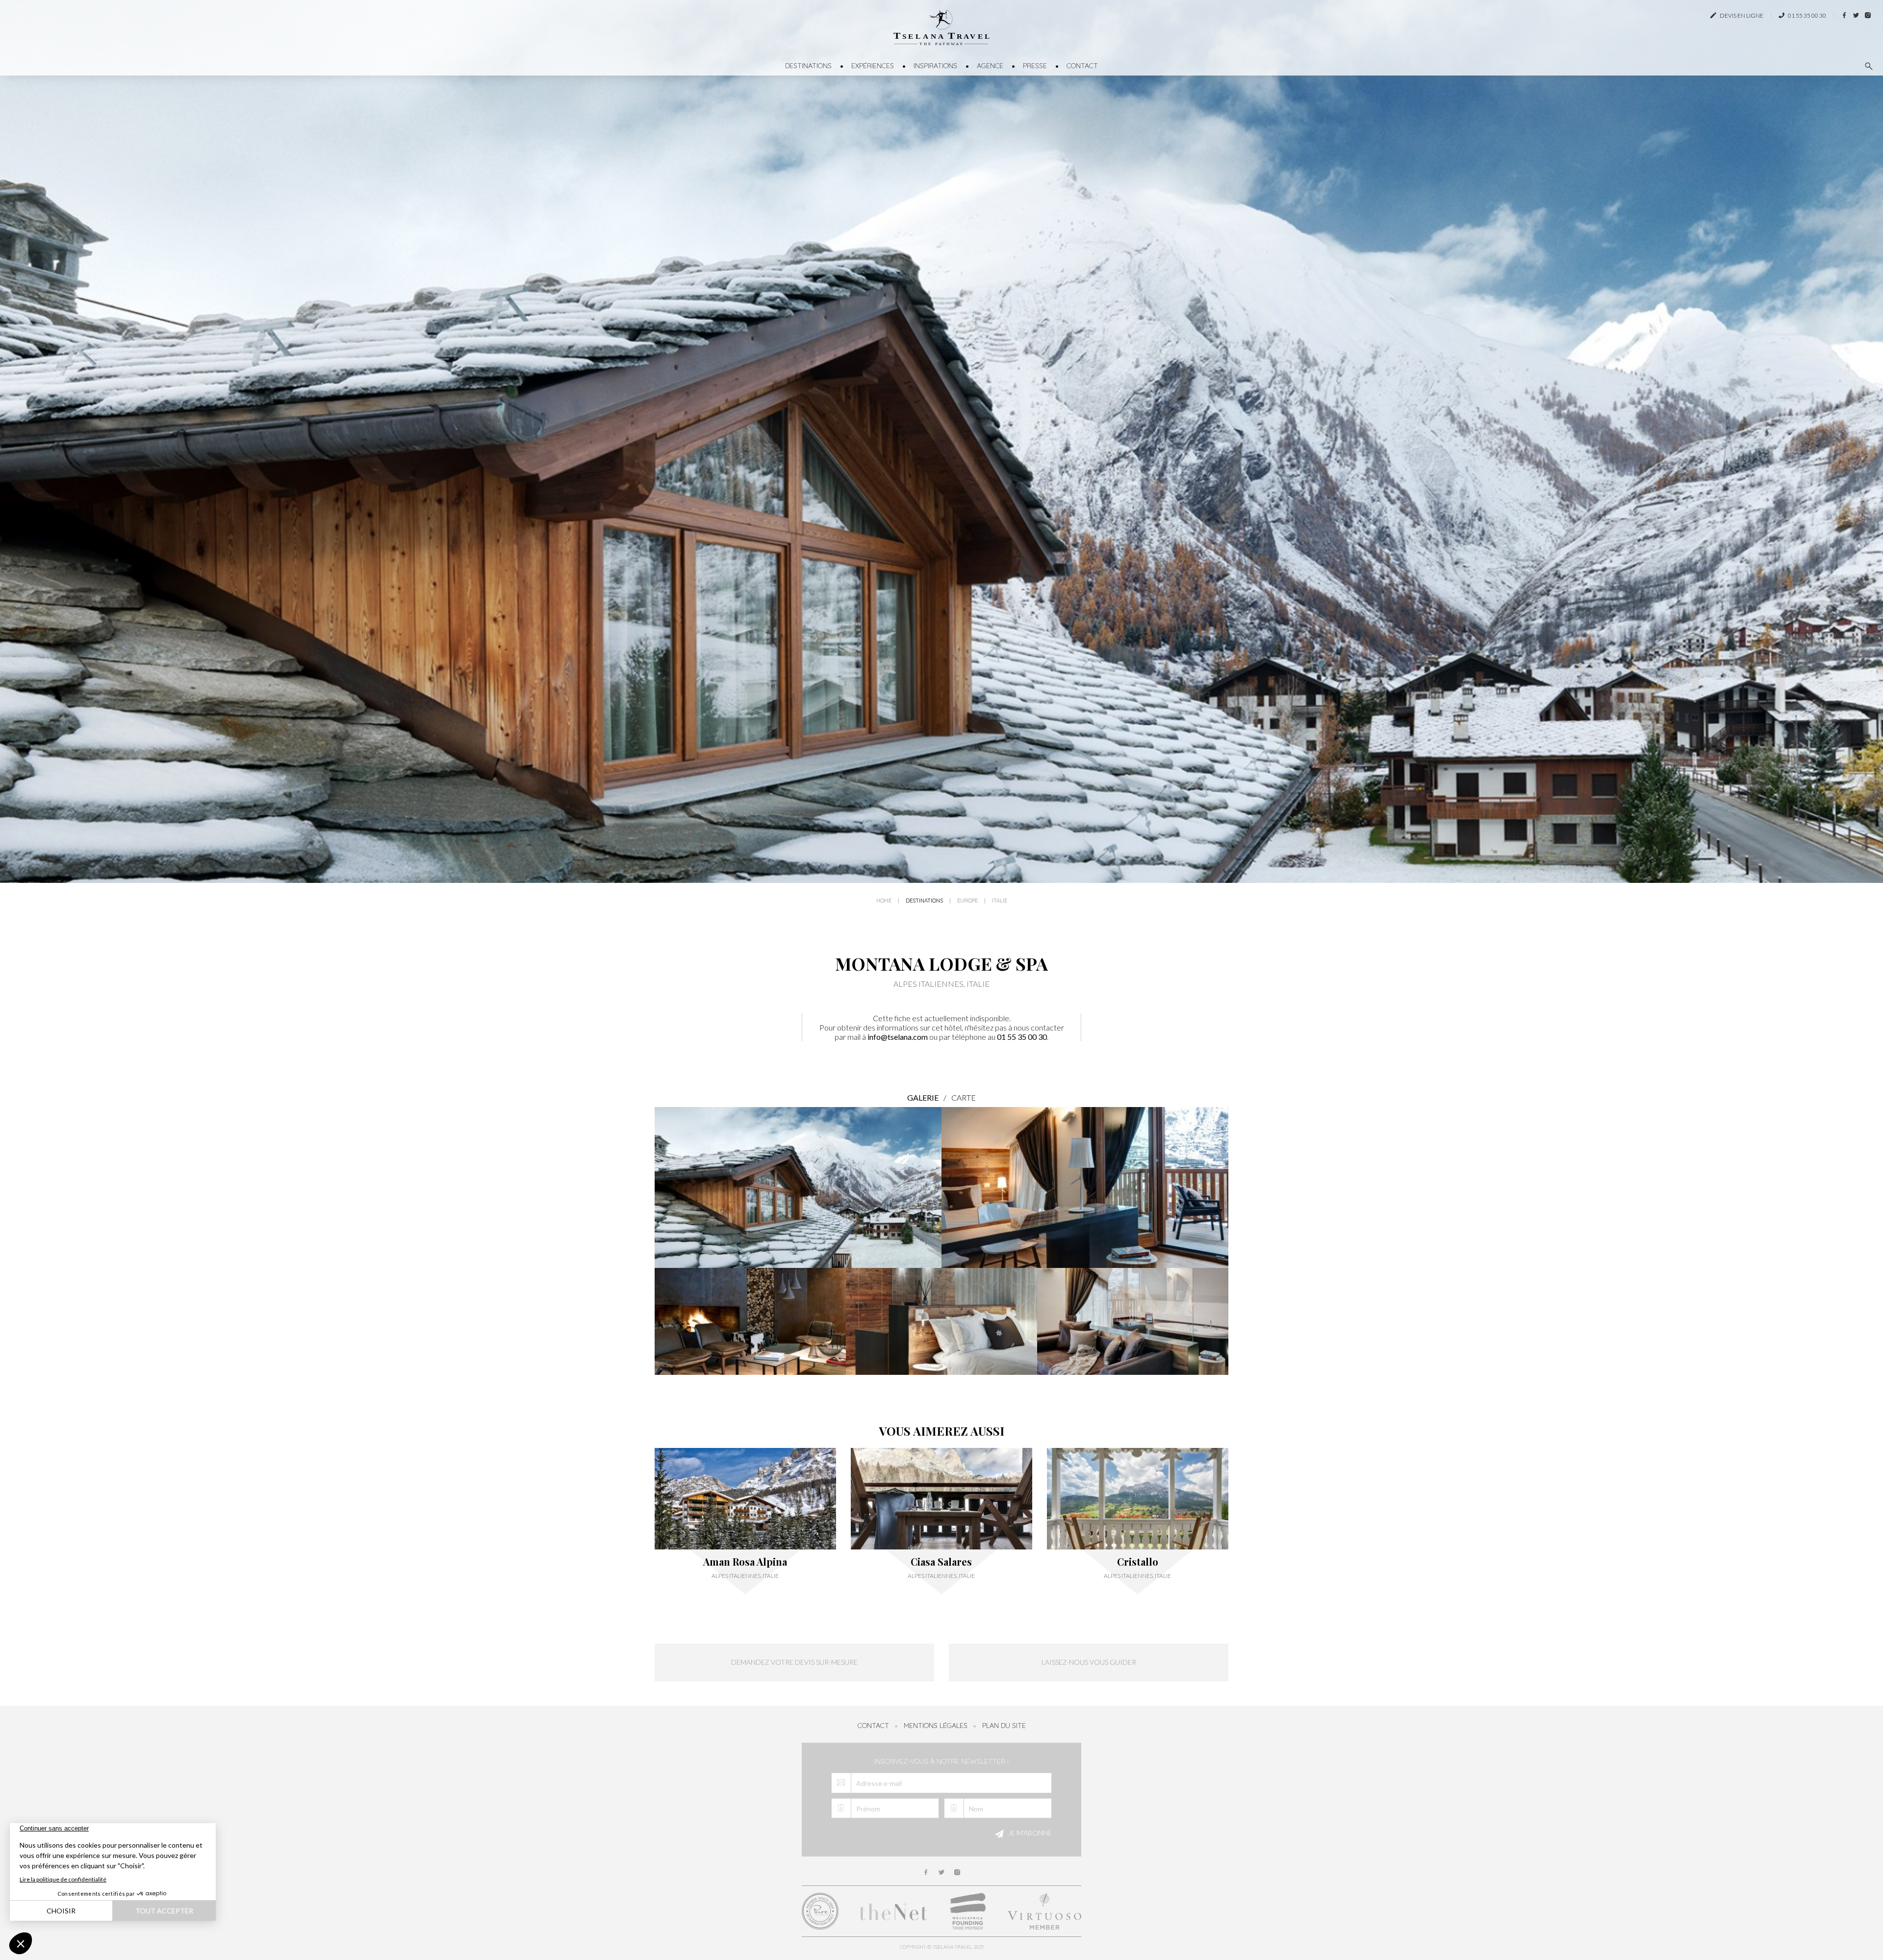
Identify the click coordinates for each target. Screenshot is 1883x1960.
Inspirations (935, 66)
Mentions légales (936, 1726)
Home (884, 901)
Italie (1000, 901)
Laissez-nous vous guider (1089, 1662)
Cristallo (1138, 1562)
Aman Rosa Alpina (745, 1562)
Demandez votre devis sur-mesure (794, 1662)
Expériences (873, 66)
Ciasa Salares (941, 1562)
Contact (1082, 66)
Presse (1035, 66)
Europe (967, 901)
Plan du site (1004, 1726)
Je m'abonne (1029, 1833)
